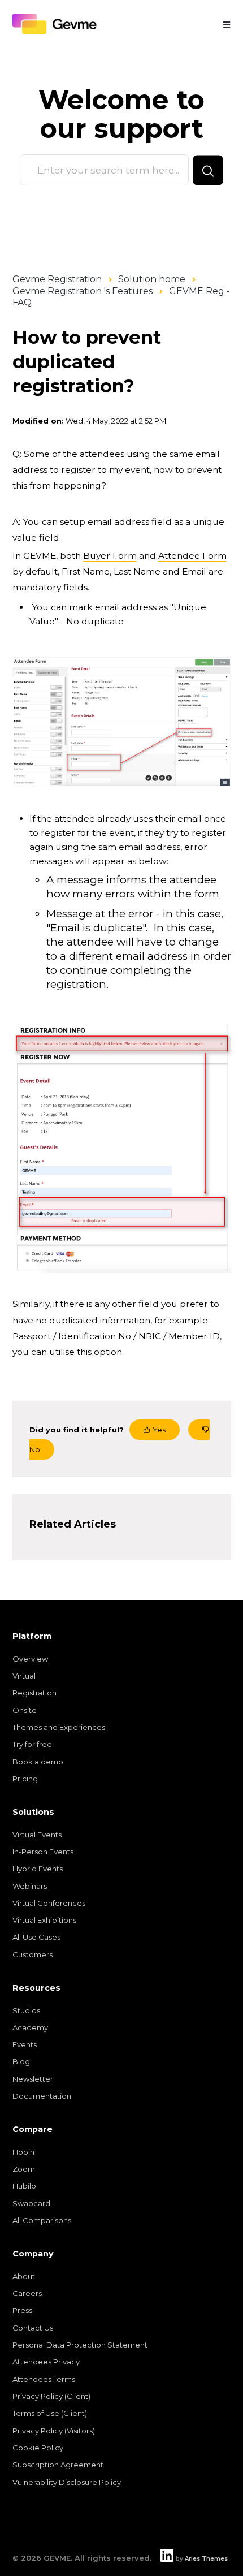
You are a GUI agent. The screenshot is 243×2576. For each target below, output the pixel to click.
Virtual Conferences (49, 1903)
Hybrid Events (38, 1869)
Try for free (32, 1744)
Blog (21, 2061)
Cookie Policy (38, 2448)
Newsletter (33, 2079)
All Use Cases (36, 1937)
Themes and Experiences (59, 1727)
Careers (27, 2293)
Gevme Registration (57, 279)
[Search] (208, 170)
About (24, 2276)
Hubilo (24, 2186)
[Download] (101, 1320)
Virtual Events (37, 1835)
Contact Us (33, 2328)
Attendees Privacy (46, 2362)
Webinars (30, 1886)
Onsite (25, 1710)
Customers (32, 1954)
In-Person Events (43, 1852)
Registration (34, 1693)
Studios (26, 2010)
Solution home (152, 279)
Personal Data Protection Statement (80, 2345)
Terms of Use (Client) (50, 2413)
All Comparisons (42, 2220)
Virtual (24, 1676)
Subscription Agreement (58, 2465)
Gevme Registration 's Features (83, 291)
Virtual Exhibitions (44, 1920)
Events (25, 2044)
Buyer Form (110, 556)
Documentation (42, 2096)
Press (22, 2310)
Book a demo (38, 1762)
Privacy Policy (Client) (51, 2396)
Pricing (25, 1779)
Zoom (24, 2169)
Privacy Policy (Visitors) (54, 2431)
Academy (30, 2027)
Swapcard (31, 2203)
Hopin (23, 2152)
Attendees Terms (44, 2379)
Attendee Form (192, 556)
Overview (30, 1659)
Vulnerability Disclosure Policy (67, 2482)
